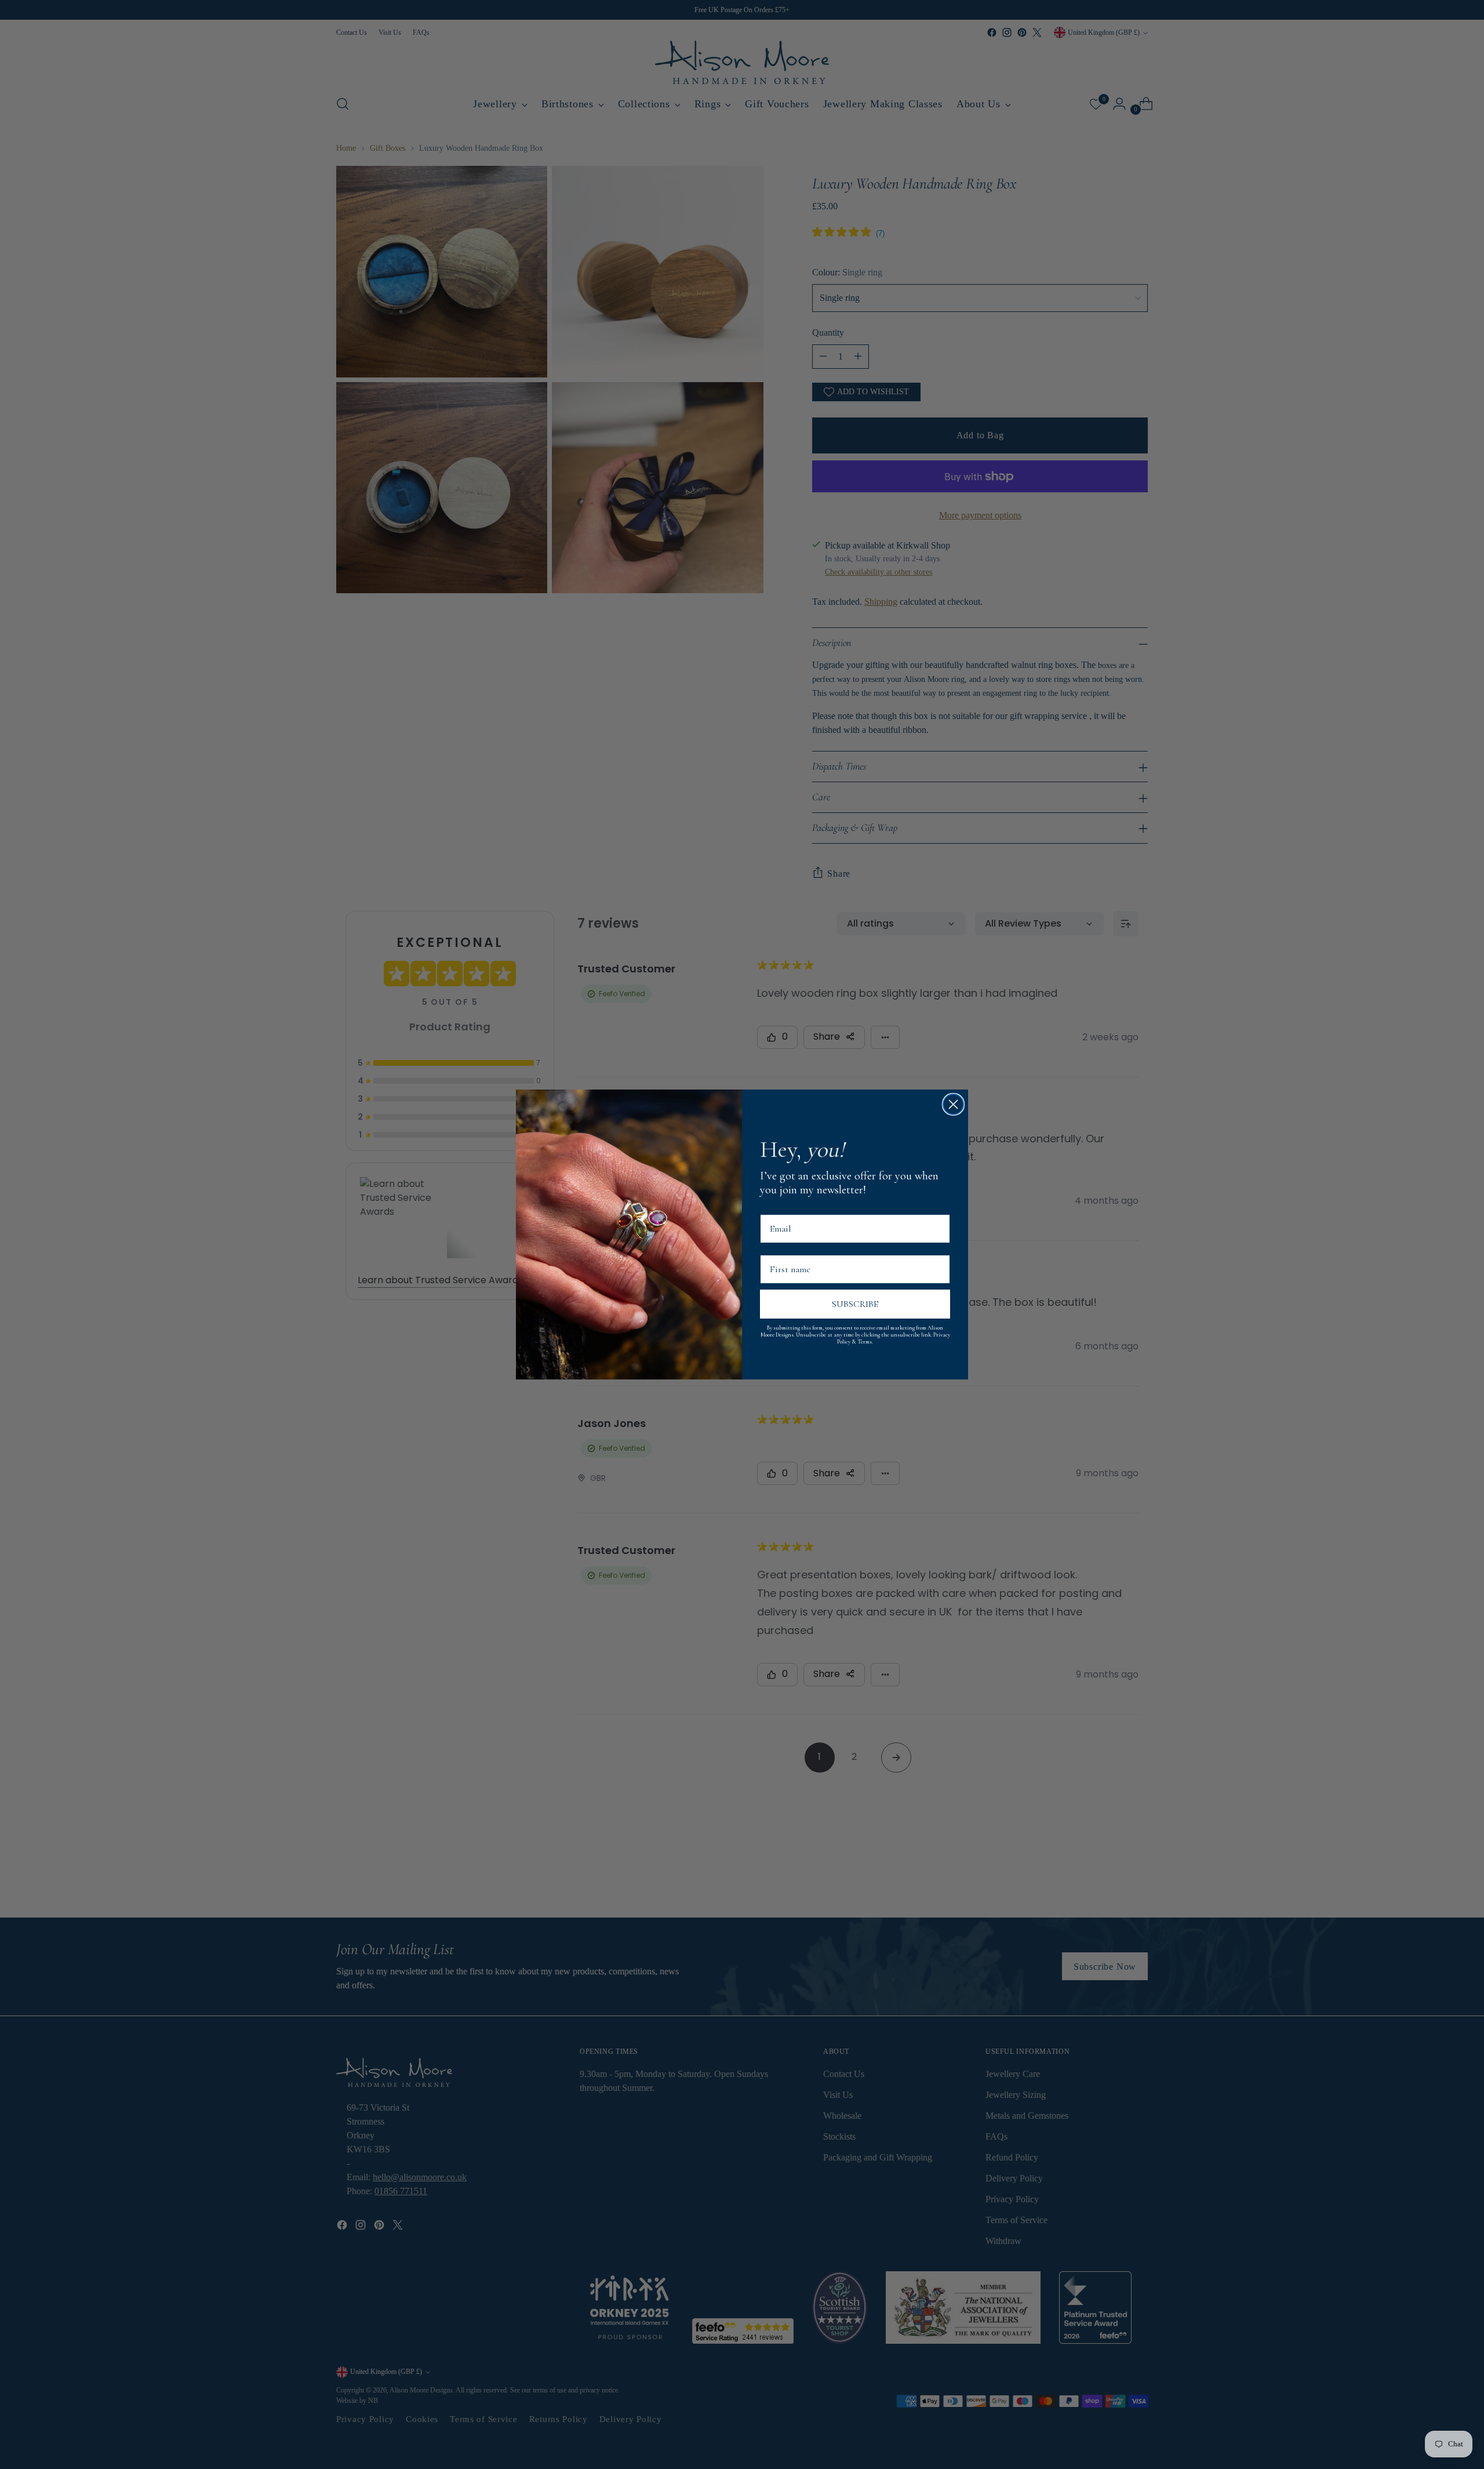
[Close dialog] (953, 1104)
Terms (865, 1342)
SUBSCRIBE (855, 1304)
